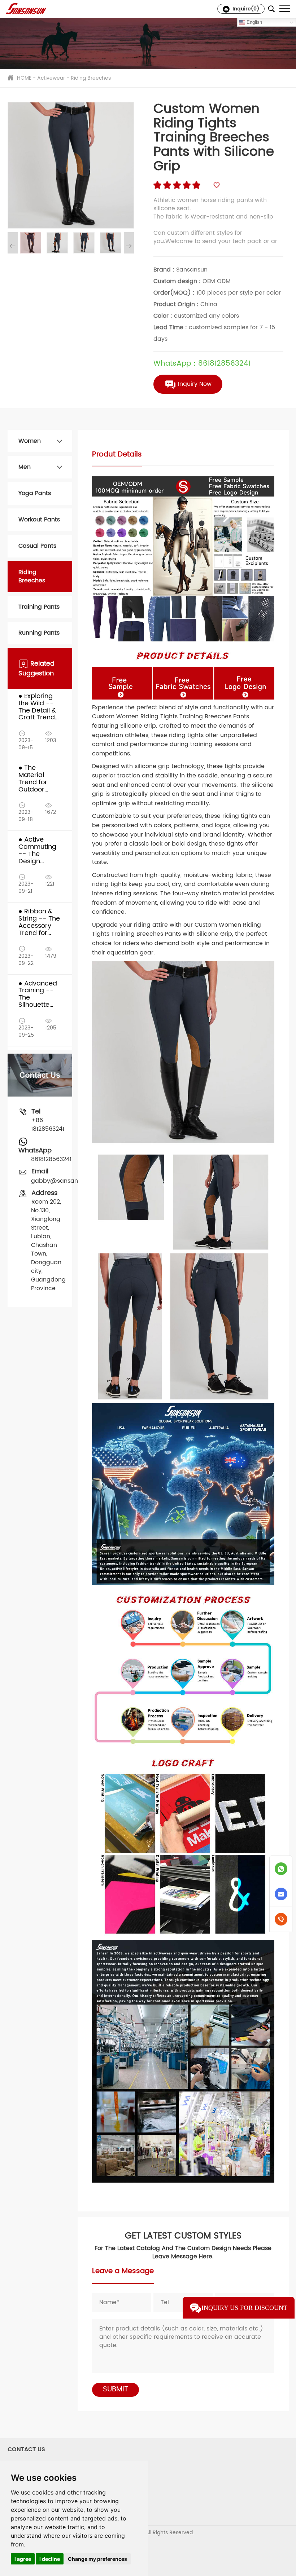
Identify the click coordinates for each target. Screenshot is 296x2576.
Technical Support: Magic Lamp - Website (59, 2547)
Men (25, 467)
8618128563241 (51, 1159)
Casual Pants (37, 546)
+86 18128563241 (48, 1125)
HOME (24, 78)
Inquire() (245, 9)
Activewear (51, 78)
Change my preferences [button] (97, 2559)
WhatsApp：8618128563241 (202, 364)
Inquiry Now (194, 384)
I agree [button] (23, 2559)
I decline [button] (50, 2559)
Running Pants (39, 633)
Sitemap (18, 2540)
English (254, 22)
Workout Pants (39, 520)
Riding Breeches (91, 78)
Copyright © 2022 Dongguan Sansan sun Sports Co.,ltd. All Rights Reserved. (101, 2533)
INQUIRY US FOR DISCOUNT (244, 2308)
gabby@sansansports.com (71, 1181)
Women (30, 441)
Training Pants (39, 607)
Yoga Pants (35, 493)
